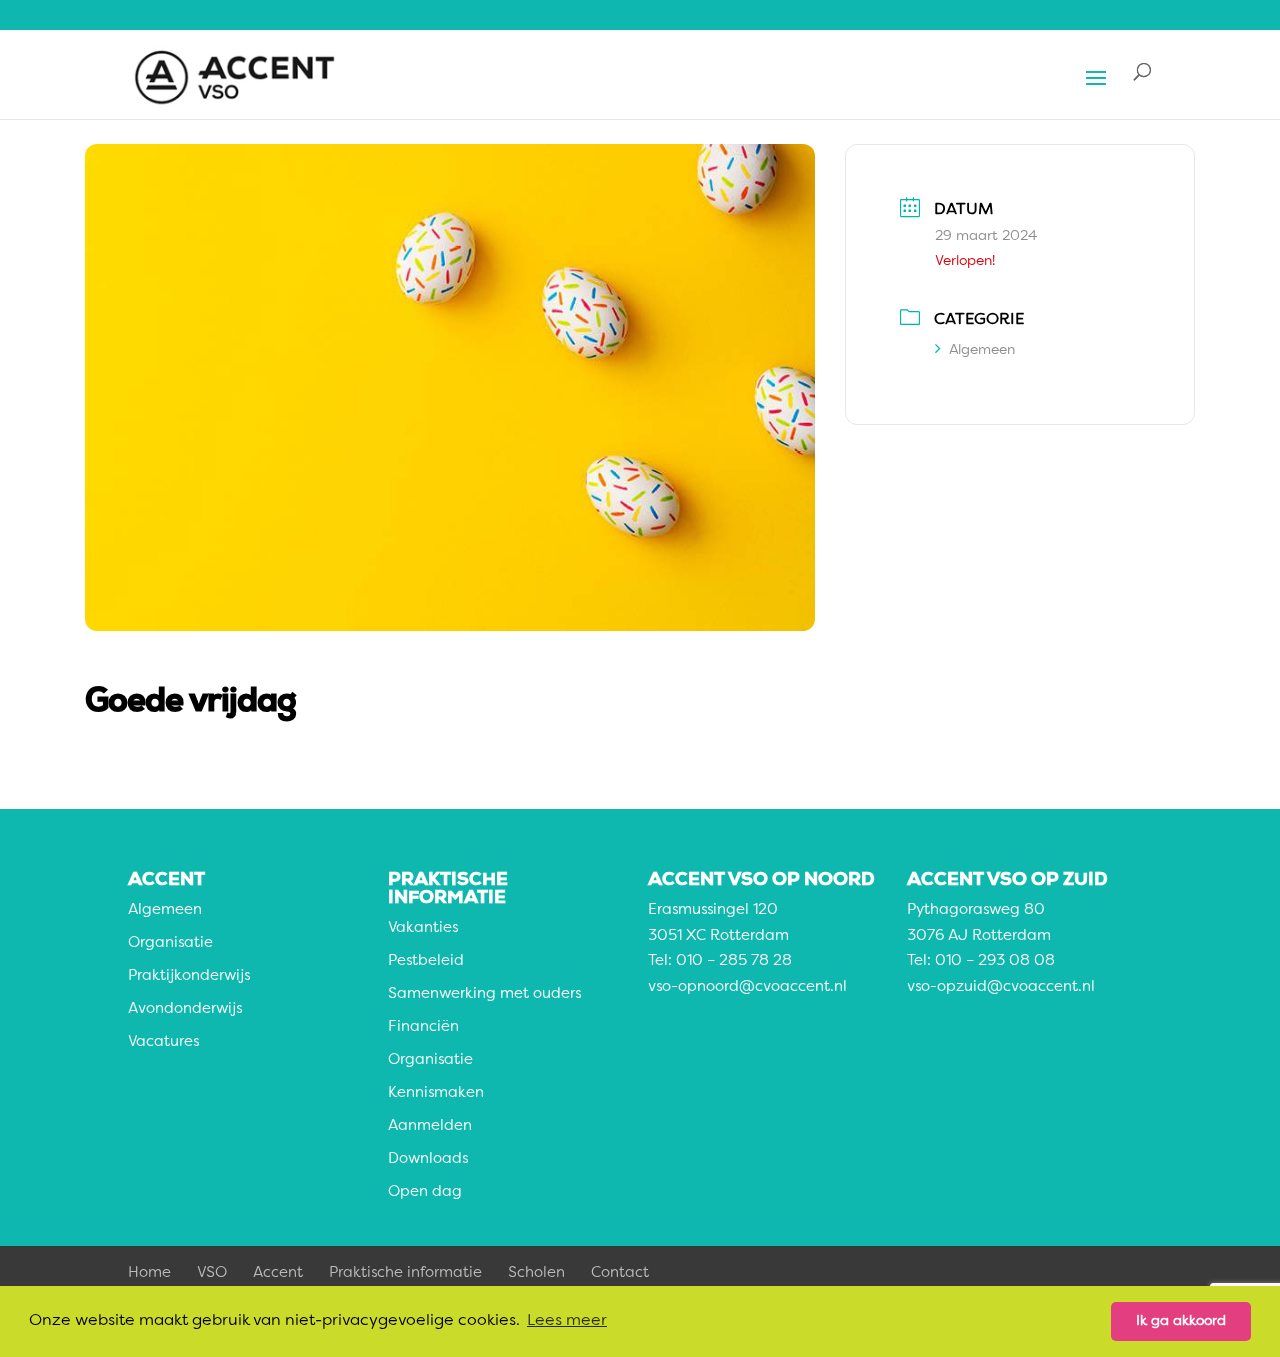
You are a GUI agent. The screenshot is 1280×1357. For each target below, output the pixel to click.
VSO (212, 1273)
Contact (620, 1273)
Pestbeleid (426, 961)
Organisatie (170, 943)
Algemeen (982, 350)
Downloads (428, 1159)
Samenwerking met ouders (484, 994)
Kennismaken (436, 1093)
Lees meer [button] (567, 1321)
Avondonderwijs (185, 1009)
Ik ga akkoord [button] (1181, 1321)
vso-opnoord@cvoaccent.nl (747, 987)
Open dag (425, 1192)
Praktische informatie (405, 1273)
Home (149, 1273)
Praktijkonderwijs (189, 976)
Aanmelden (430, 1126)
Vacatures (163, 1042)
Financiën (423, 1027)
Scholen (536, 1273)
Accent (278, 1273)
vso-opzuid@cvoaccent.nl (1001, 987)
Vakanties (423, 928)
